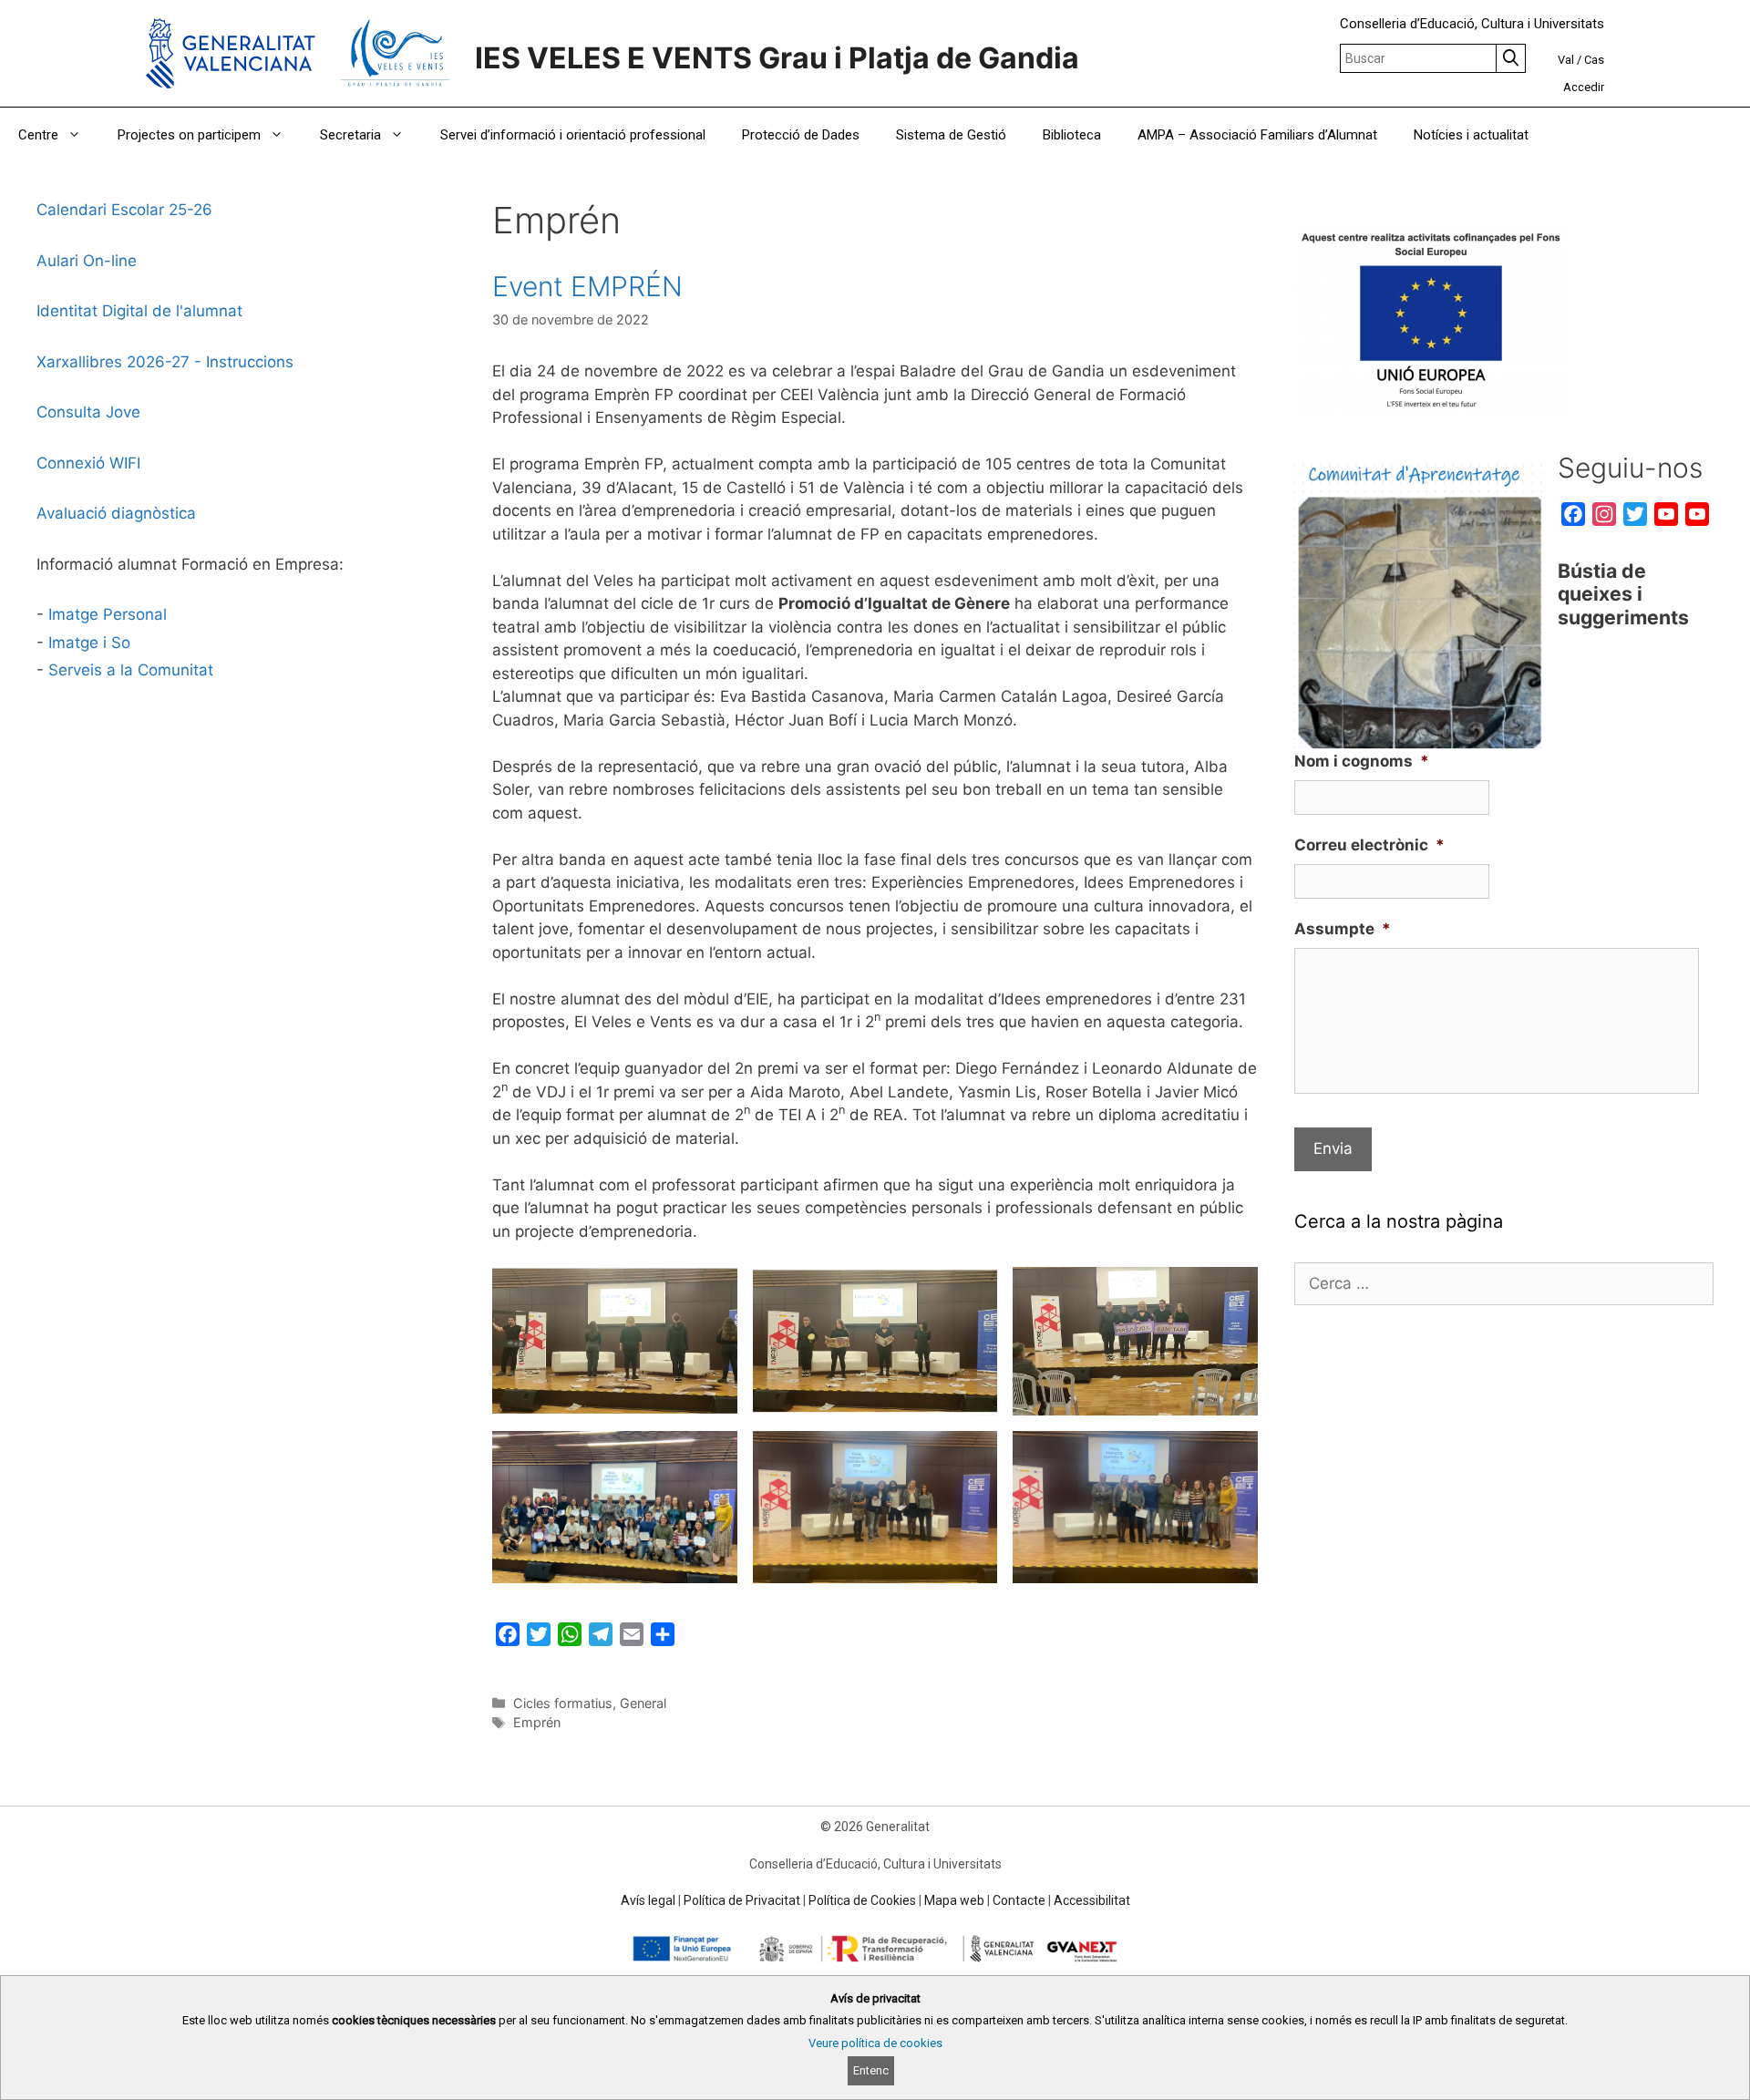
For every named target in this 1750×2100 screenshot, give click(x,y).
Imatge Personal (108, 614)
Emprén (537, 1722)
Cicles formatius (563, 1703)
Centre (38, 135)
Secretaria (350, 135)
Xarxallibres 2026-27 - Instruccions (165, 362)
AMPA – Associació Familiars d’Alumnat (1257, 135)
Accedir (1584, 87)
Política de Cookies (862, 1900)
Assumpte (1343, 929)
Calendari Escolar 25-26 (124, 210)
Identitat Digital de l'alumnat (139, 311)
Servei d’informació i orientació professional (573, 135)
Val (1566, 60)
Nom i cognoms (1362, 761)
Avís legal (648, 1900)
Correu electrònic (1369, 845)
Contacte (1019, 1900)
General (643, 1703)
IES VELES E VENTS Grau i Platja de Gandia (777, 58)
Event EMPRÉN (587, 286)
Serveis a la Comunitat (131, 670)
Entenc (871, 2070)
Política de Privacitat (742, 1900)
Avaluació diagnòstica (116, 513)
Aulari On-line (87, 261)
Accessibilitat (1092, 1900)
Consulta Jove (88, 412)
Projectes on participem (189, 135)
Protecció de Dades (801, 135)
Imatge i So (89, 643)
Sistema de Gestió (951, 135)
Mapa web (954, 1900)
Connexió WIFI (88, 463)
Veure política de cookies (875, 2043)
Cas (1594, 60)
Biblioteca (1072, 135)
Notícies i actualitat (1471, 135)
